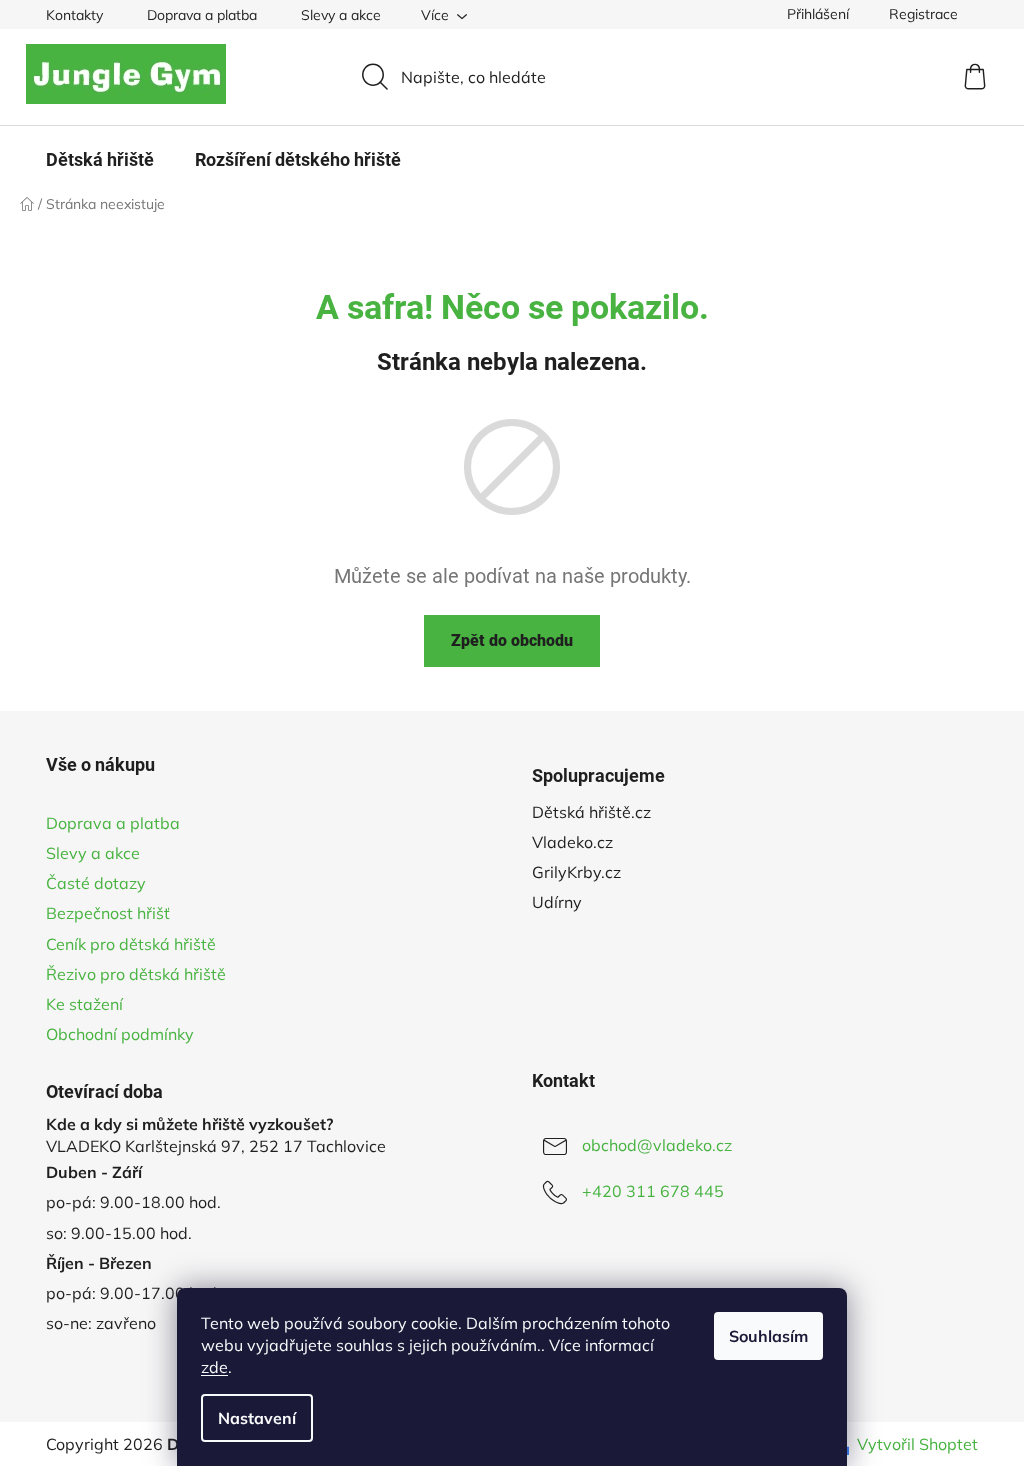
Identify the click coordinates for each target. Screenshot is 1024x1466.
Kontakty (74, 15)
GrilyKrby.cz (576, 872)
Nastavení (257, 1418)
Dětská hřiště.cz (591, 812)
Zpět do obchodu (512, 640)
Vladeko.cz (572, 842)
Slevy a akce (341, 15)
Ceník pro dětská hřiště (131, 944)
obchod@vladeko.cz (657, 1145)
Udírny (557, 902)
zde (214, 1367)
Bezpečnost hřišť (108, 913)
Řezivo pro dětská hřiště (136, 974)
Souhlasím (768, 1336)
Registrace (923, 14)
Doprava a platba (202, 15)
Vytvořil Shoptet (917, 1444)
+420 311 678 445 (653, 1191)
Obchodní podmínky (120, 1034)
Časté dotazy (96, 883)
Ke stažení (84, 1004)
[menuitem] (100, 160)
